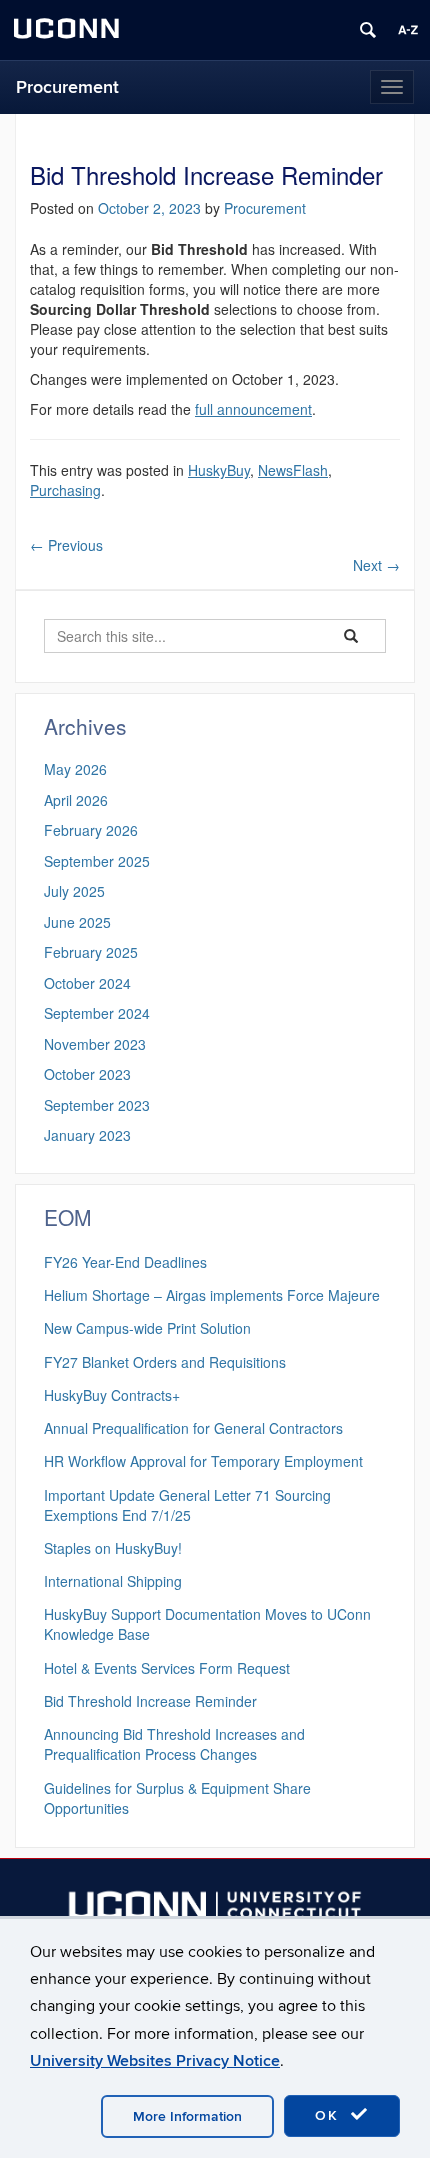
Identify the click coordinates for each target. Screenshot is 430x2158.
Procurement (67, 87)
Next (376, 565)
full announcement (253, 409)
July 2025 (74, 891)
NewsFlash (293, 470)
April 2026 (76, 800)
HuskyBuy (219, 470)
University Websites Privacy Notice (155, 2061)
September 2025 (97, 861)
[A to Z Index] (408, 30)
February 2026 (91, 830)
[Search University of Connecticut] (368, 30)
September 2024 (97, 1013)
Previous (66, 545)
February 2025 (91, 952)
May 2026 (75, 769)
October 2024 (87, 983)
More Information (187, 2116)
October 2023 (87, 1074)
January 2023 (87, 1135)
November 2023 (95, 1044)
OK (330, 2115)
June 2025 (77, 922)
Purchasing (65, 490)
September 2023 (97, 1105)
